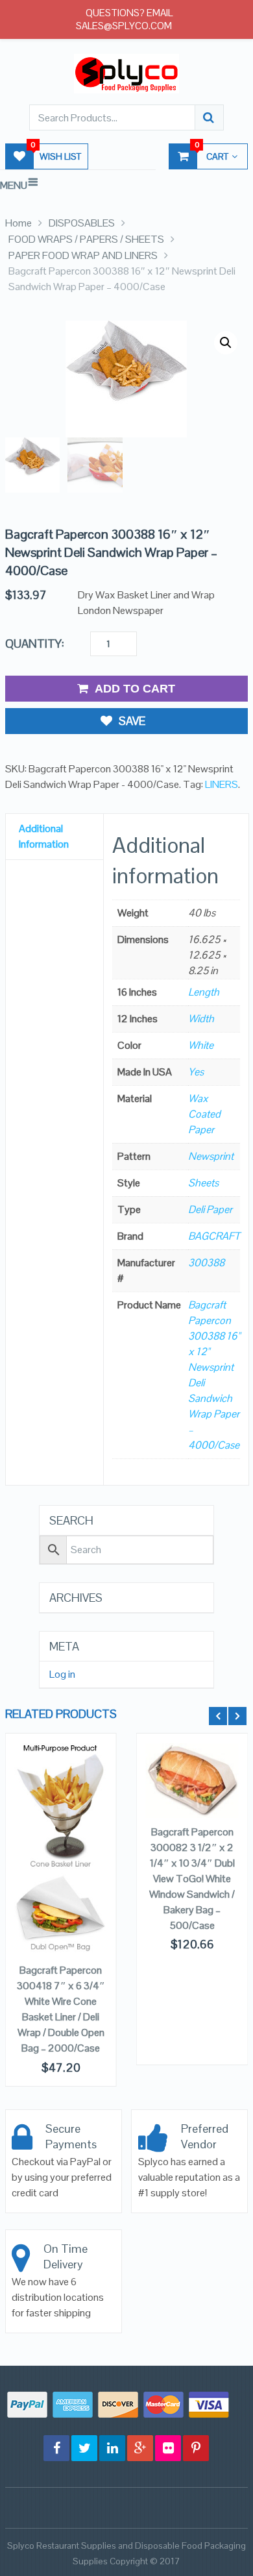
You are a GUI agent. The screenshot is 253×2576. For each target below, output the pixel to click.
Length (204, 992)
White (201, 1045)
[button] (226, 343)
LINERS (222, 784)
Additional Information (44, 836)
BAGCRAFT (214, 1236)
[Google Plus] (140, 2448)
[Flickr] (168, 2448)
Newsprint (211, 1156)
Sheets (203, 1183)
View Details (61, 1821)
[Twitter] (84, 2448)
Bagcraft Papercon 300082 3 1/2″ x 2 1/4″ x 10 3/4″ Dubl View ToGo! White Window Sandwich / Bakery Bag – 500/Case (192, 1879)
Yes (196, 1072)
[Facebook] (56, 2448)
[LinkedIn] (112, 2448)
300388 (206, 1263)
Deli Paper (210, 1209)
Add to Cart (135, 689)
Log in (62, 1674)
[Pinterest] (196, 2448)
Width (201, 1019)
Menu (14, 185)
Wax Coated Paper (204, 1114)
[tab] (54, 837)
